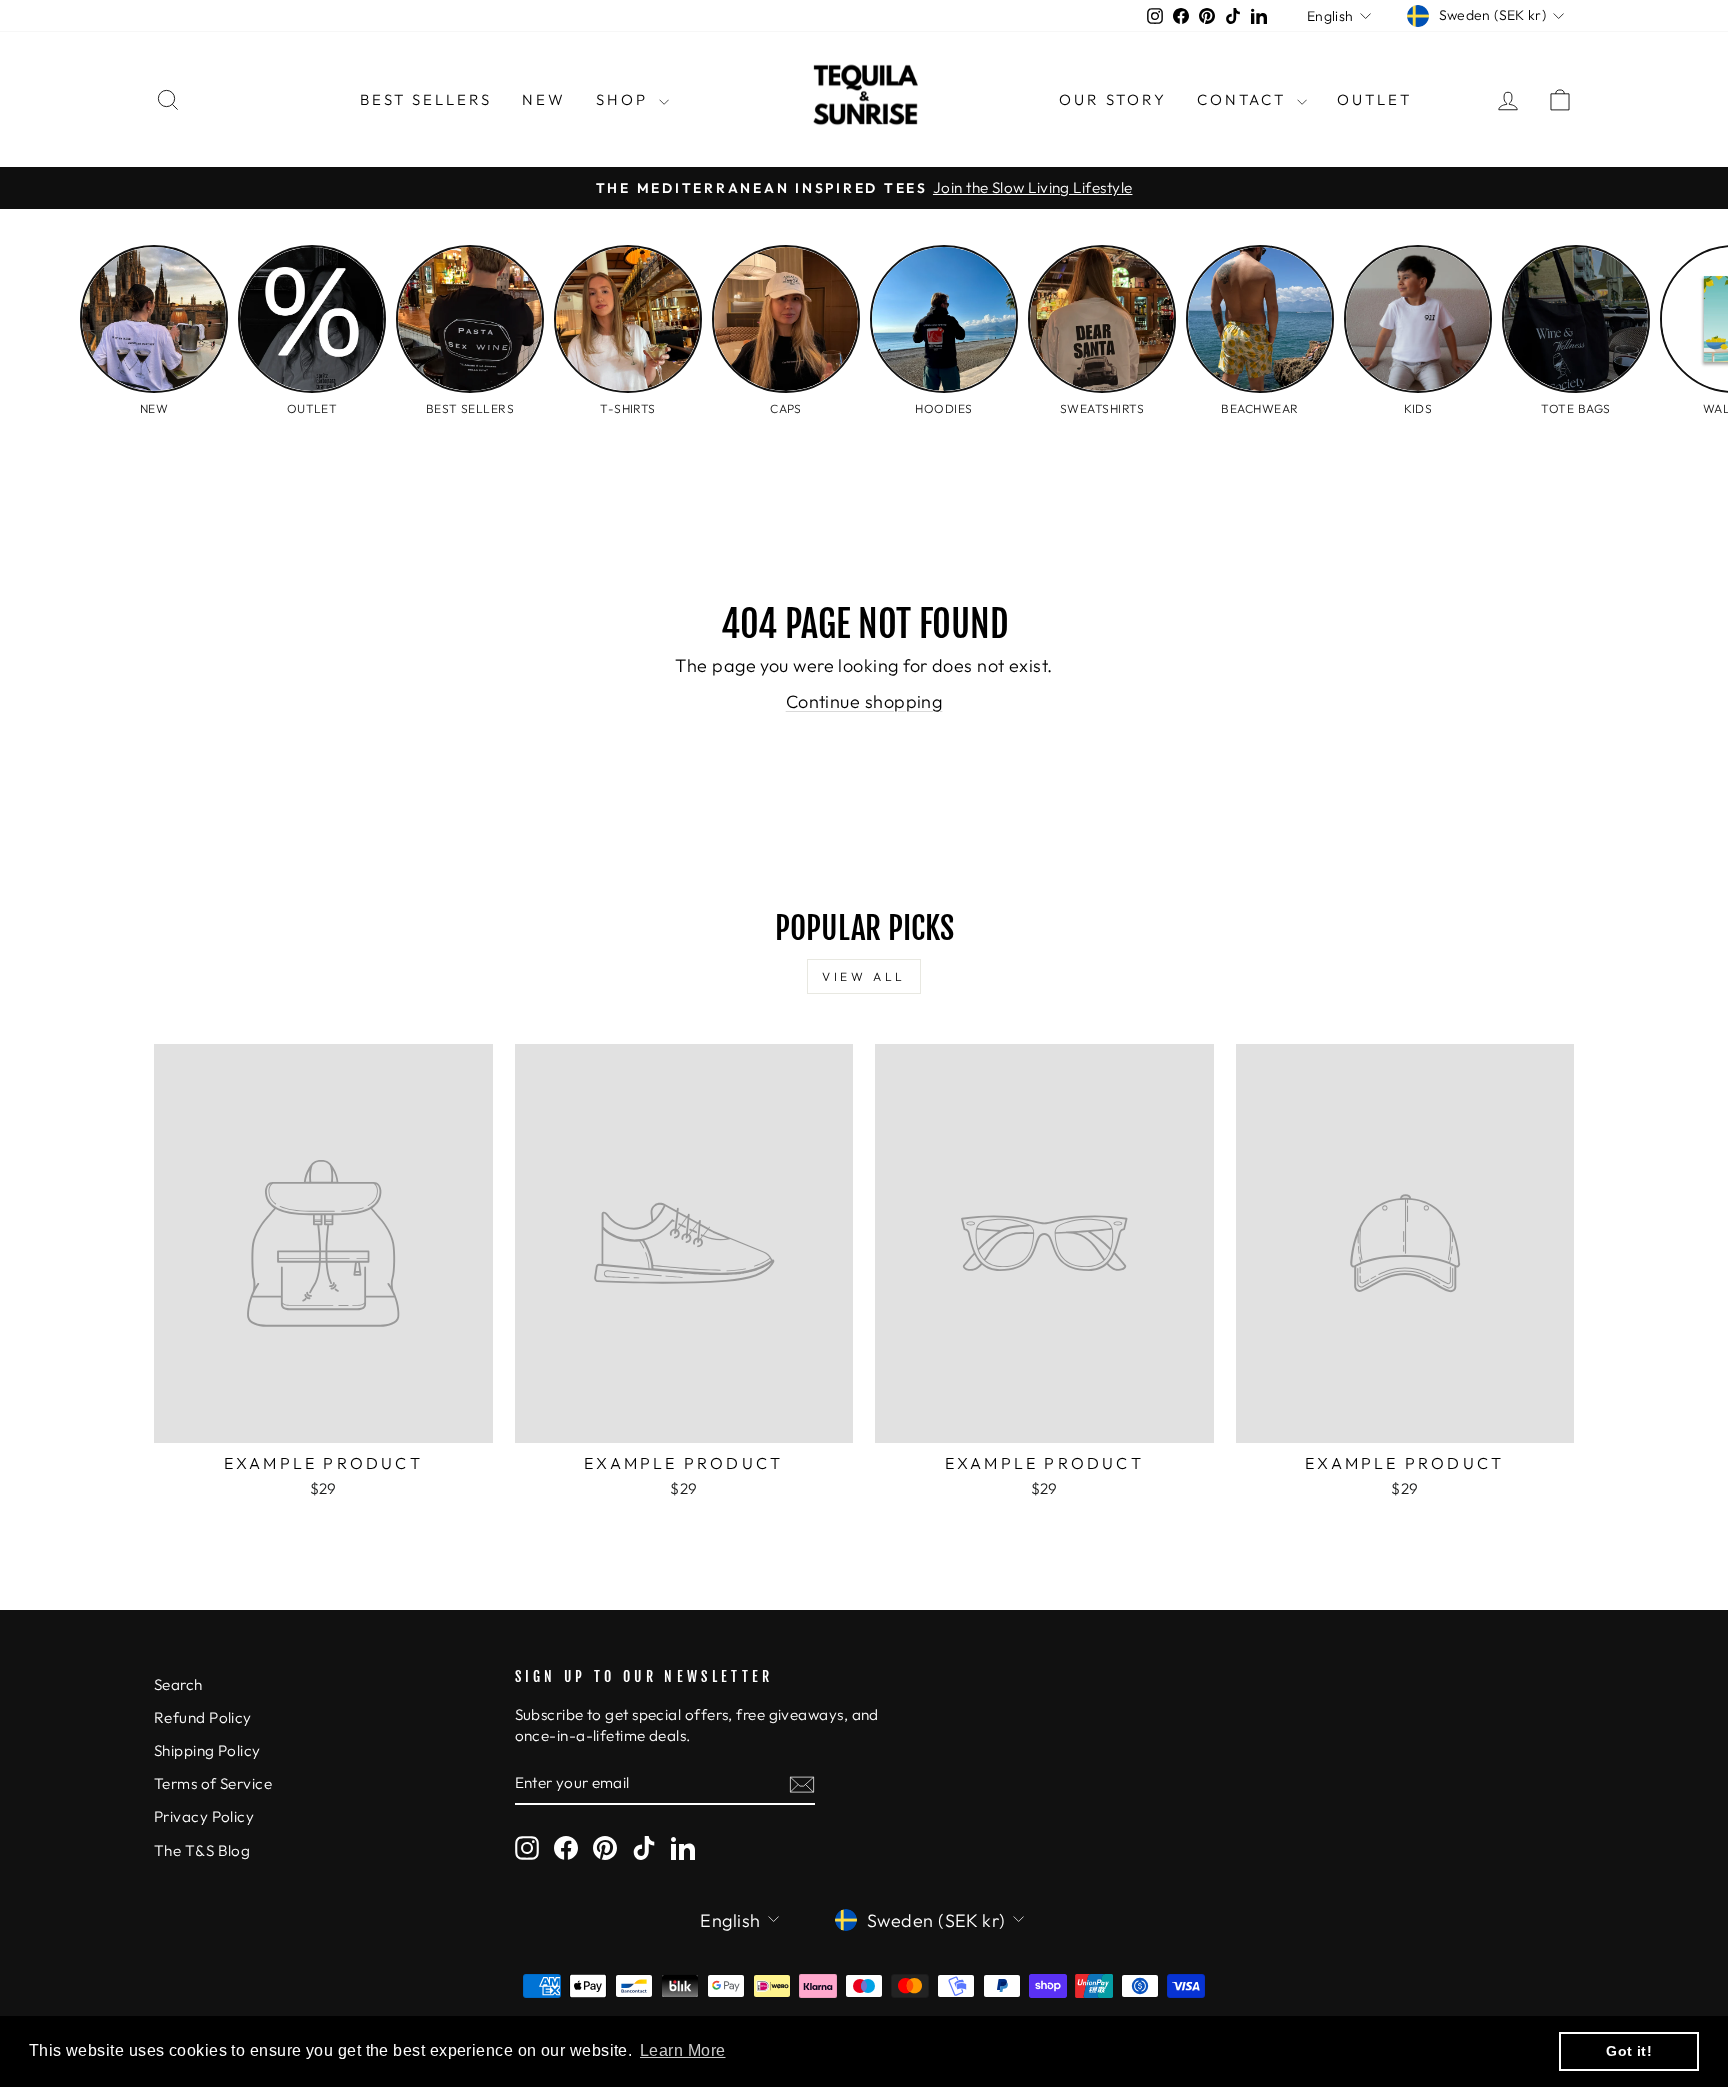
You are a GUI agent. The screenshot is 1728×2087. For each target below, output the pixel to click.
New (544, 99)
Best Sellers (426, 99)
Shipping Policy (207, 1750)
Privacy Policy (204, 1816)
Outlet (1374, 99)
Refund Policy (203, 1717)
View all (864, 976)
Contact (1244, 99)
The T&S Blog (202, 1850)
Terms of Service (213, 1783)
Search (178, 1684)
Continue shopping (864, 701)
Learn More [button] (683, 2050)
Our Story (1113, 99)
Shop (625, 99)
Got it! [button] (1629, 2051)
